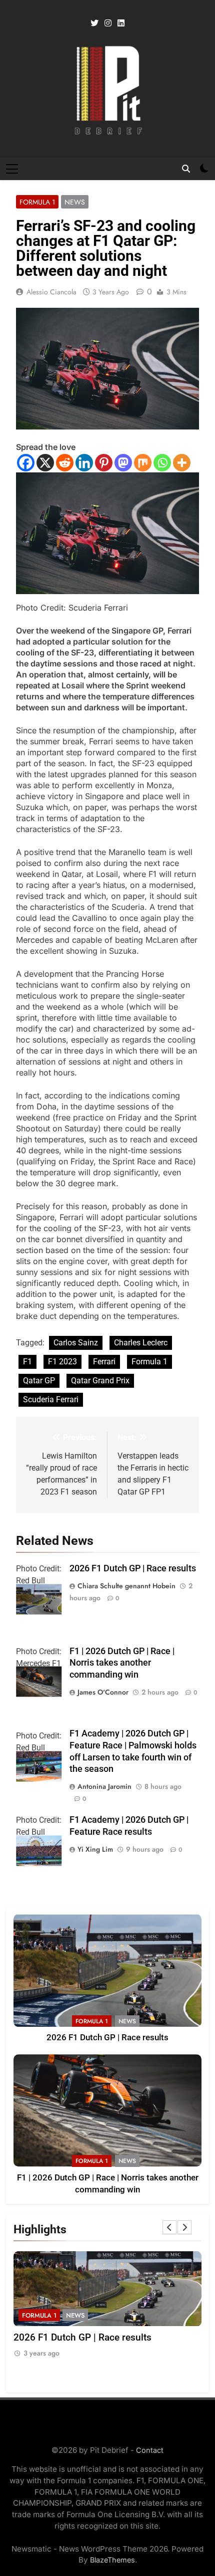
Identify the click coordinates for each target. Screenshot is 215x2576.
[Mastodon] (123, 463)
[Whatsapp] (162, 463)
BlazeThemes (112, 2560)
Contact (150, 2450)
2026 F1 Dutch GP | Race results (133, 1568)
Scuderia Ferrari (51, 1399)
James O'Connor (103, 1692)
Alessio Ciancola (51, 292)
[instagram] (108, 23)
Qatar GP (39, 1381)
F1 (27, 1362)
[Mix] (143, 463)
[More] (182, 463)
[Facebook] (26, 463)
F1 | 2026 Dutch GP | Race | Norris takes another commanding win (122, 1663)
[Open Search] (186, 169)
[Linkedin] (84, 463)
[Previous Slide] (169, 2227)
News (75, 202)
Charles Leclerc (141, 1343)
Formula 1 (37, 202)
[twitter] (94, 23)
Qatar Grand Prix (100, 1381)
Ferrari (104, 1362)
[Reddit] (65, 463)
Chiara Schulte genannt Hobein (126, 1586)
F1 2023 (62, 1362)
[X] (45, 463)
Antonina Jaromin (104, 1786)
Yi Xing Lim (95, 1849)
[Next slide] (184, 2227)
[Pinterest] (104, 463)
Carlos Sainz (76, 1343)
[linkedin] (121, 23)
